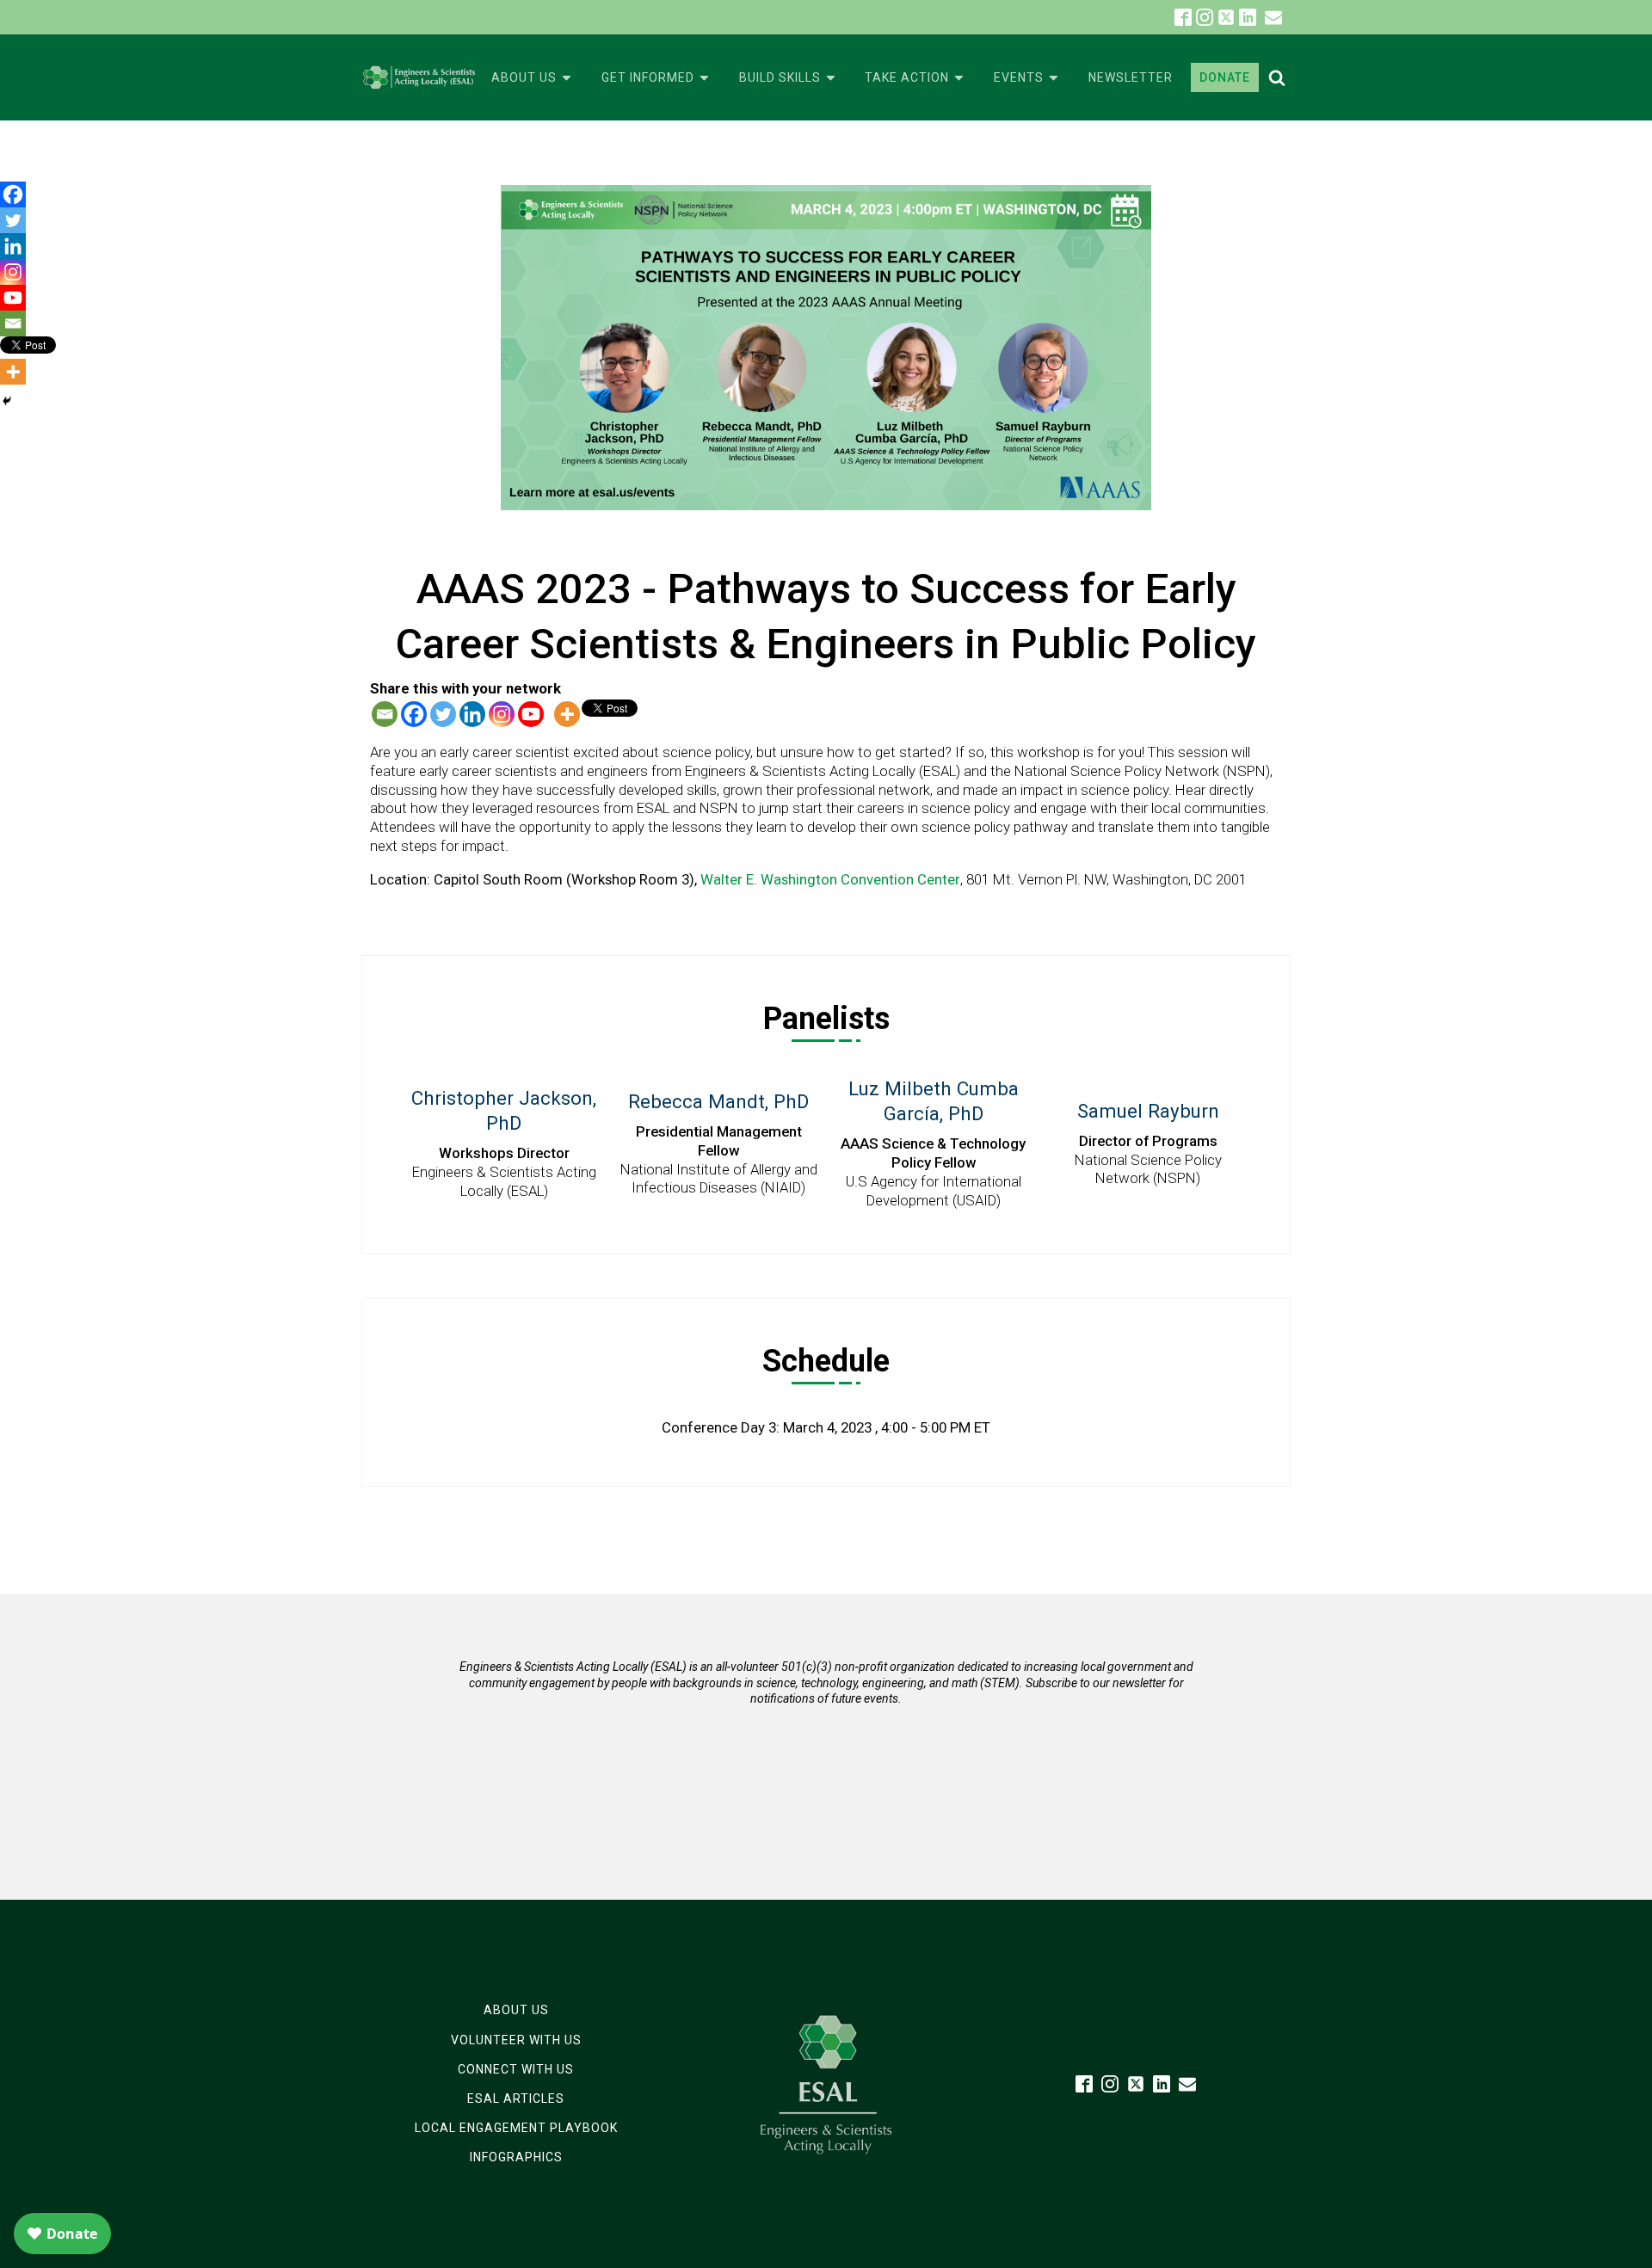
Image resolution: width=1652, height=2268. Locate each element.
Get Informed (648, 77)
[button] (1273, 17)
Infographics (516, 2157)
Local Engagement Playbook (516, 2128)
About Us (524, 77)
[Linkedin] (472, 714)
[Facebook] (414, 714)
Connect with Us (516, 2069)
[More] (567, 714)
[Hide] (7, 401)
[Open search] (1277, 77)
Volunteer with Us (516, 2040)
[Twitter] (443, 714)
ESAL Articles (516, 2099)
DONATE (1225, 77)
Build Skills (780, 77)
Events (1019, 77)
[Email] (385, 714)
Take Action (907, 77)
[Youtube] (531, 714)
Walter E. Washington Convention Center (830, 879)
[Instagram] (502, 714)
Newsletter (1131, 77)
